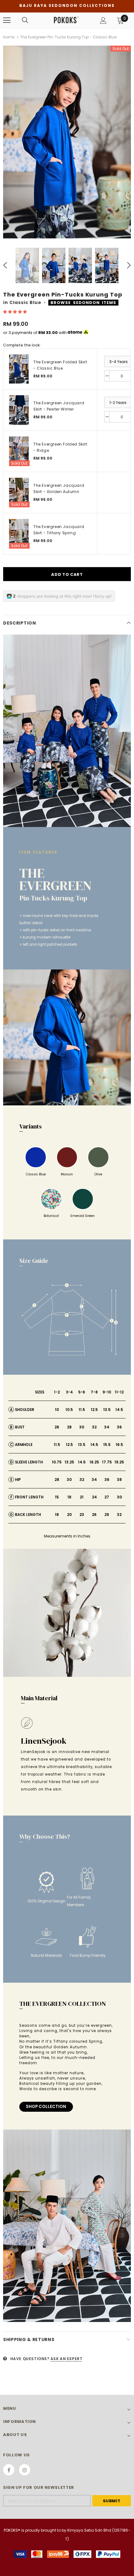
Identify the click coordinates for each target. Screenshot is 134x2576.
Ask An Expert (67, 2359)
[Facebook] (9, 2470)
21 (82, 1497)
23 (82, 1515)
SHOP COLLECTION (46, 2107)
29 (107, 1515)
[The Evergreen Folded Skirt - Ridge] (19, 451)
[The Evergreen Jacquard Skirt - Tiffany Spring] (19, 534)
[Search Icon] (25, 20)
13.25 (69, 1462)
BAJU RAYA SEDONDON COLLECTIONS (67, 5)
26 (57, 1427)
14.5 (119, 1410)
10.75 (57, 1462)
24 (94, 1497)
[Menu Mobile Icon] (7, 20)
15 (57, 1497)
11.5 (82, 1410)
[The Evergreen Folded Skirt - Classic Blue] (19, 369)
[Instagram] (25, 2470)
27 (107, 1497)
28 (69, 1427)
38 (119, 1480)
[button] (15, 312)
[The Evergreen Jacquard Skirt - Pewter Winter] (19, 410)
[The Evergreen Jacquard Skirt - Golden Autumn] (19, 493)
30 (82, 1427)
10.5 (69, 1410)
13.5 (107, 1410)
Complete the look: (22, 345)
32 (94, 1427)
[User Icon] (103, 20)
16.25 (94, 1462)
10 (57, 1410)
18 (69, 1497)
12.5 (94, 1410)
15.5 (107, 1445)
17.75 (107, 1462)
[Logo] (66, 20)
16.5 (119, 1445)
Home (9, 37)
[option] (67, 142)
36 (119, 1427)
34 (107, 1427)
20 (69, 1515)
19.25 (119, 1462)
